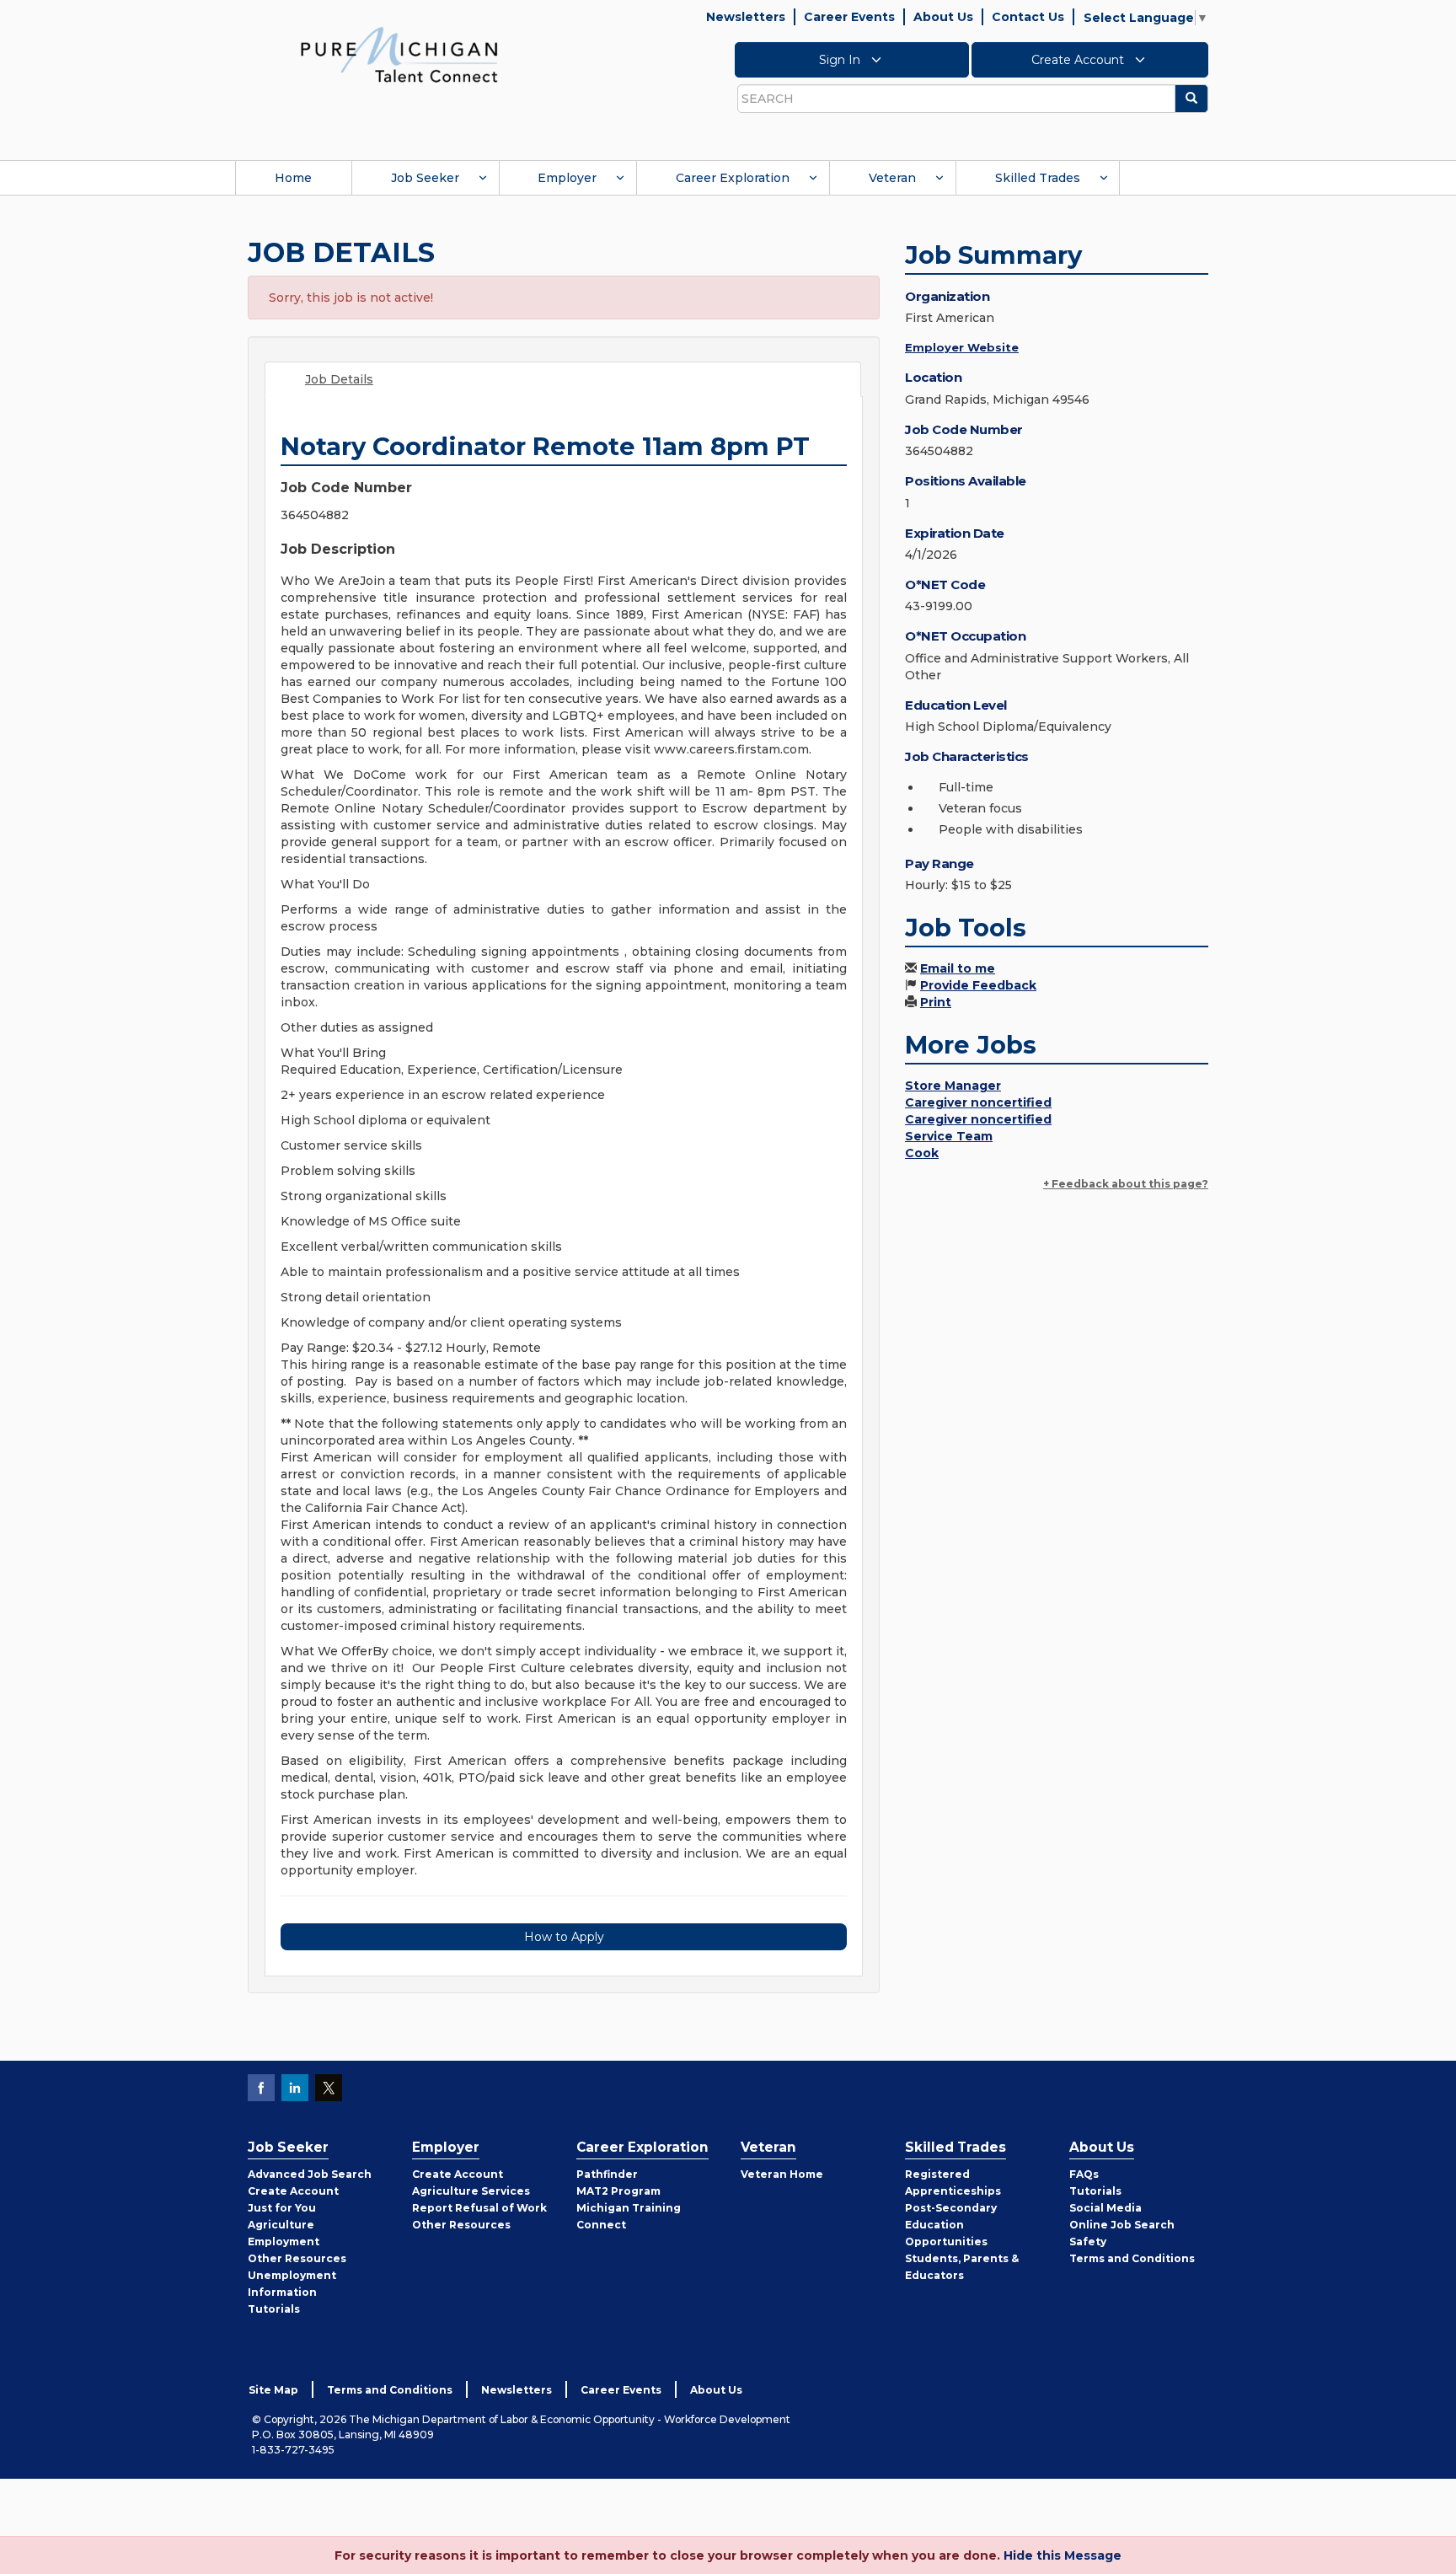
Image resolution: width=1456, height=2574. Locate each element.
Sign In (841, 60)
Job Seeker (425, 178)
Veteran (892, 178)
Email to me (958, 968)
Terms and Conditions (1132, 2258)
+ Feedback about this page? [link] (1126, 1184)
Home (293, 178)
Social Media (1105, 2208)
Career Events (849, 17)
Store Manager (953, 1086)
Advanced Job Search (310, 2174)
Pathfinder (607, 2174)
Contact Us (1028, 17)
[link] (399, 54)
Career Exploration (733, 178)
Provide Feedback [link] (978, 985)
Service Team (949, 1136)
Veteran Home (782, 2174)
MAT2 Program (618, 2191)
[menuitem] (293, 178)
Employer (567, 178)
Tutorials (274, 2309)
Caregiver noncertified (978, 1102)
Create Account (1079, 60)
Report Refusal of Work (479, 2208)
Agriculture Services (471, 2191)
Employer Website (962, 347)
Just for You (282, 2208)
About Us (943, 17)
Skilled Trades (1038, 178)
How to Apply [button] (564, 1937)
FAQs (1084, 2174)
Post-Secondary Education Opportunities (951, 2225)
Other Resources (297, 2258)
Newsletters (746, 17)
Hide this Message (1063, 2555)
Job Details (339, 379)
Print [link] (936, 1002)
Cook (922, 1153)
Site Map (273, 2390)
